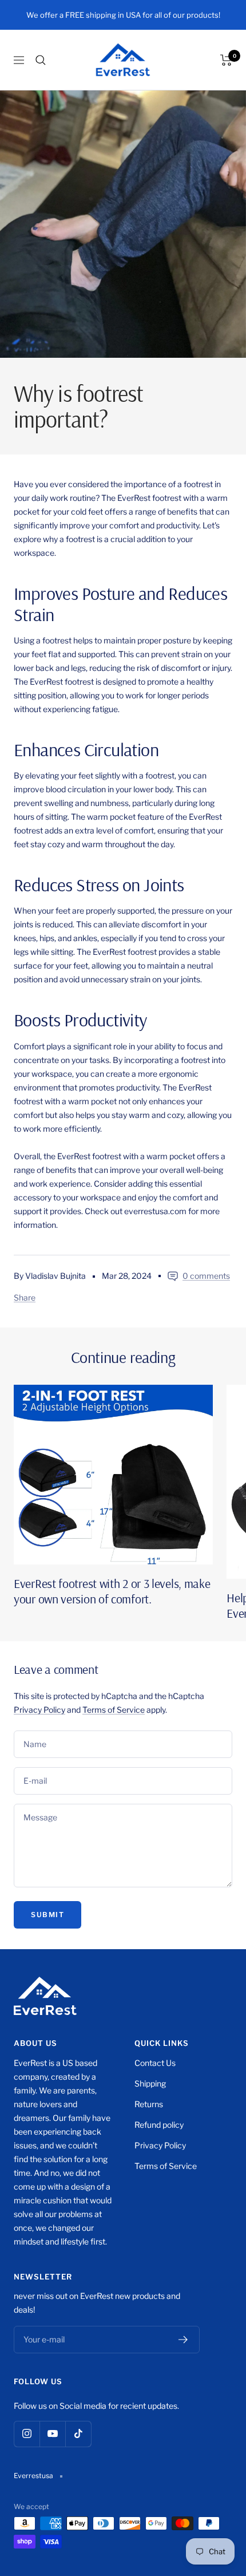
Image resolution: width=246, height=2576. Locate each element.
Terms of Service (114, 1710)
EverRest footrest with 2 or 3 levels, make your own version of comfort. (112, 1591)
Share (25, 1297)
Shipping (150, 2083)
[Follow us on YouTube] (52, 2434)
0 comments (206, 1276)
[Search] (41, 60)
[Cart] (226, 60)
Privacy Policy (39, 1710)
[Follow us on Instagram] (27, 2434)
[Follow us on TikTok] (78, 2434)
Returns (149, 2104)
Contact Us (155, 2063)
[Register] (183, 2340)
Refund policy (159, 2125)
